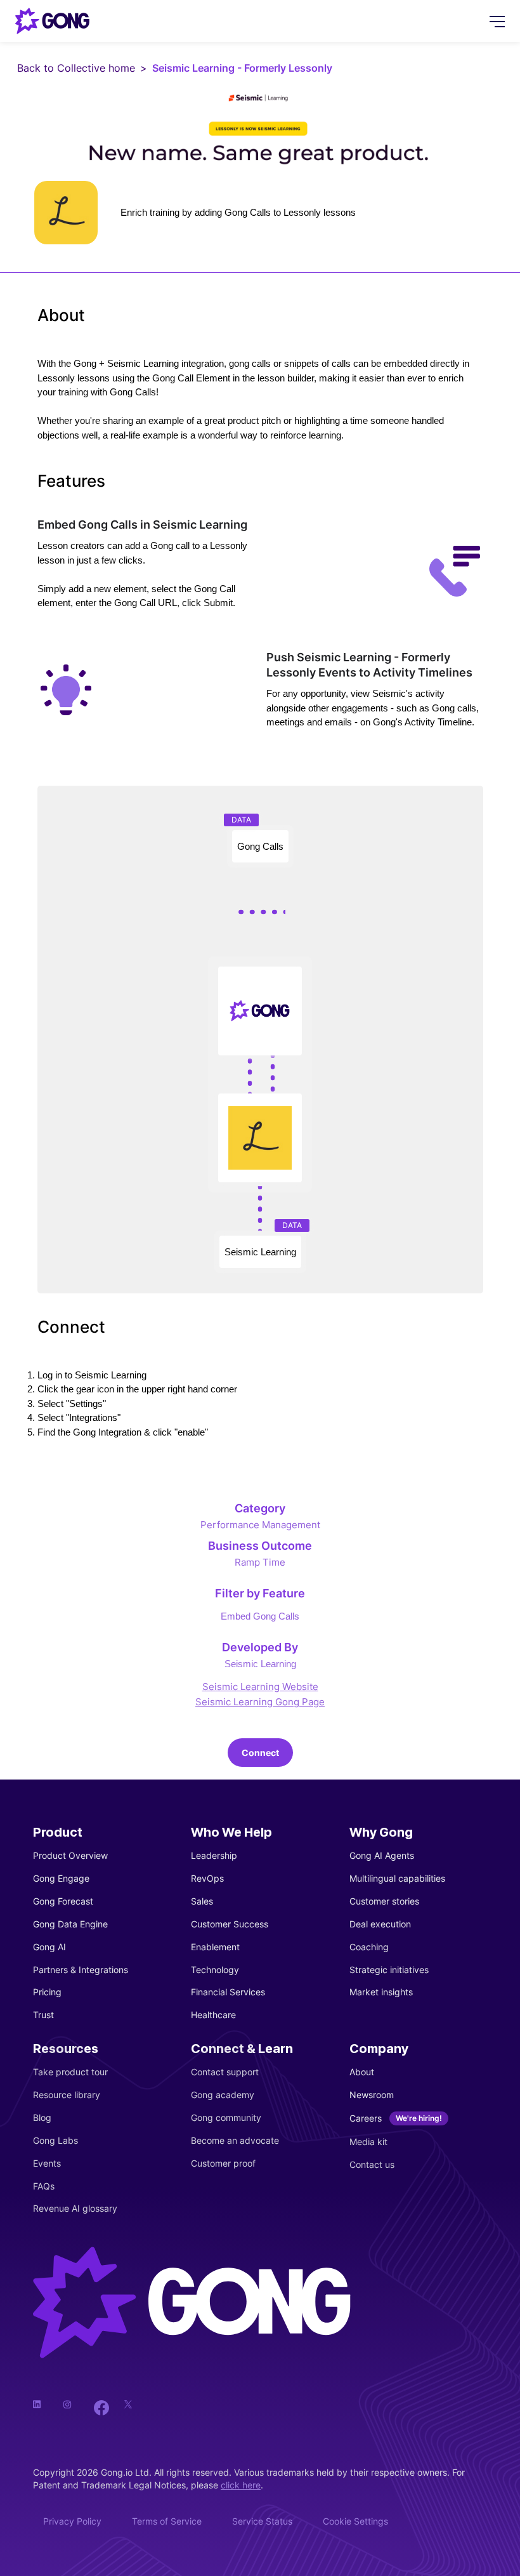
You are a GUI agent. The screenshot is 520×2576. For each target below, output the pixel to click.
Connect (260, 1753)
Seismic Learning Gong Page (260, 1702)
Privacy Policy (72, 2521)
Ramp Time (260, 1562)
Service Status (262, 2521)
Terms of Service (167, 2521)
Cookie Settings (355, 2521)
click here (241, 2485)
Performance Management (260, 1525)
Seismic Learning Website (260, 1687)
